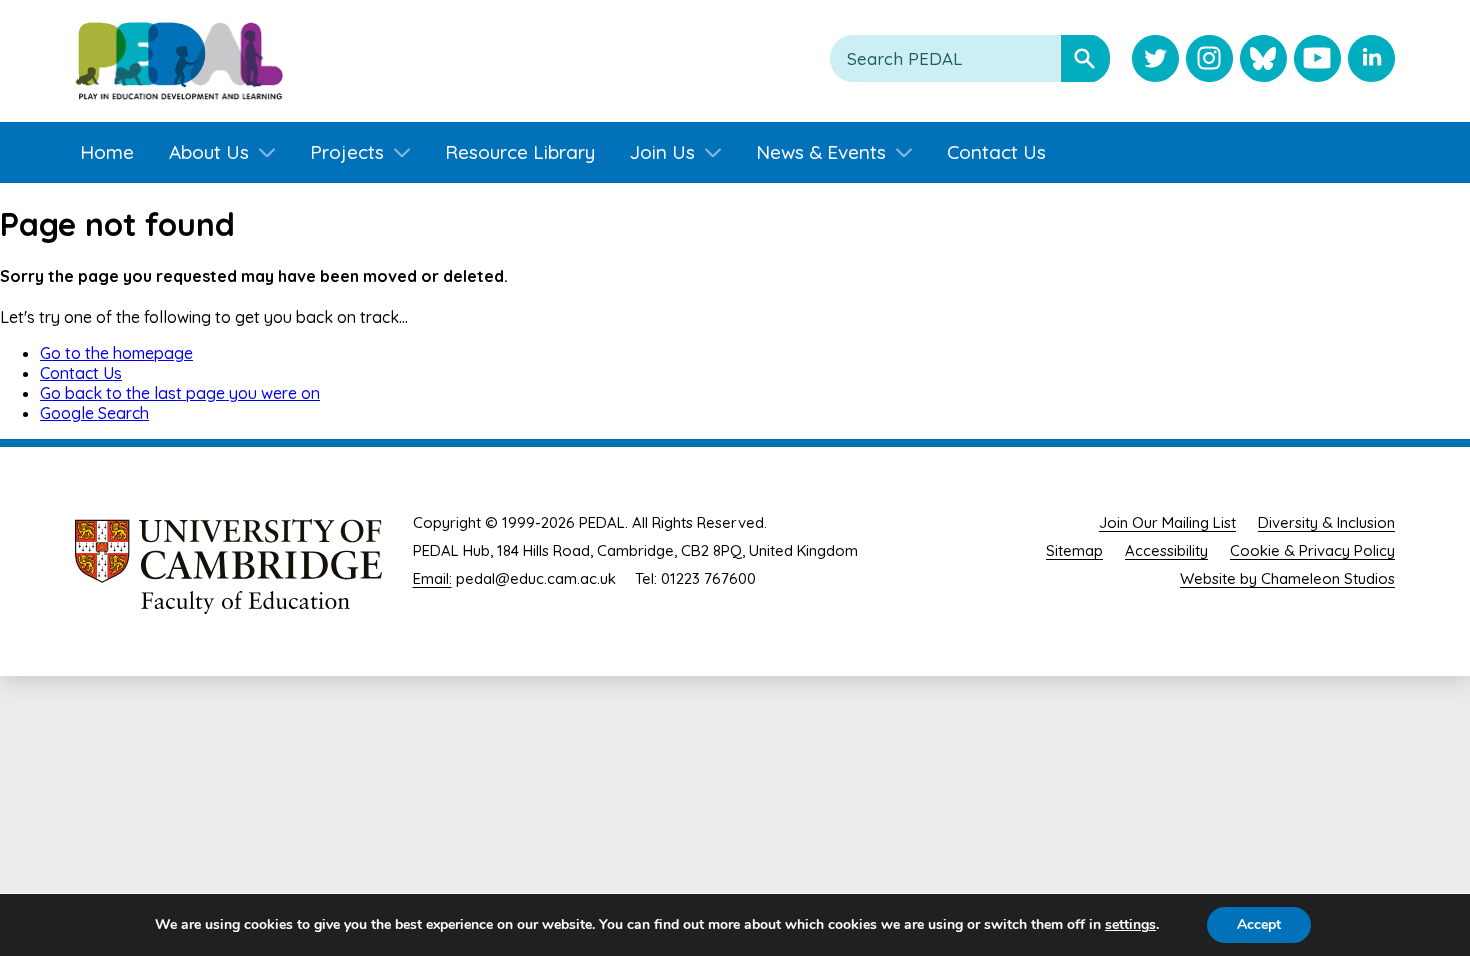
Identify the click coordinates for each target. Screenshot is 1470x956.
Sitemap (1074, 550)
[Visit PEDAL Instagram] (1209, 60)
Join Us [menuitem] (662, 152)
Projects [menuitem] (347, 152)
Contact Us (81, 373)
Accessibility (1166, 550)
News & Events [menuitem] (821, 152)
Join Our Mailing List (1167, 522)
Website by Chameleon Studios (1287, 578)
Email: (432, 578)
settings (1130, 925)
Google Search (94, 413)
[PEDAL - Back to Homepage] (179, 61)
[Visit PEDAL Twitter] (1155, 60)
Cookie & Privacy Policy (1312, 550)
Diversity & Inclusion (1326, 522)
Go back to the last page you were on (180, 393)
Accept (1259, 924)
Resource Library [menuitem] (520, 152)
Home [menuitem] (107, 152)
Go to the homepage (116, 353)
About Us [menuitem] (209, 152)
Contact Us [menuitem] (996, 152)
